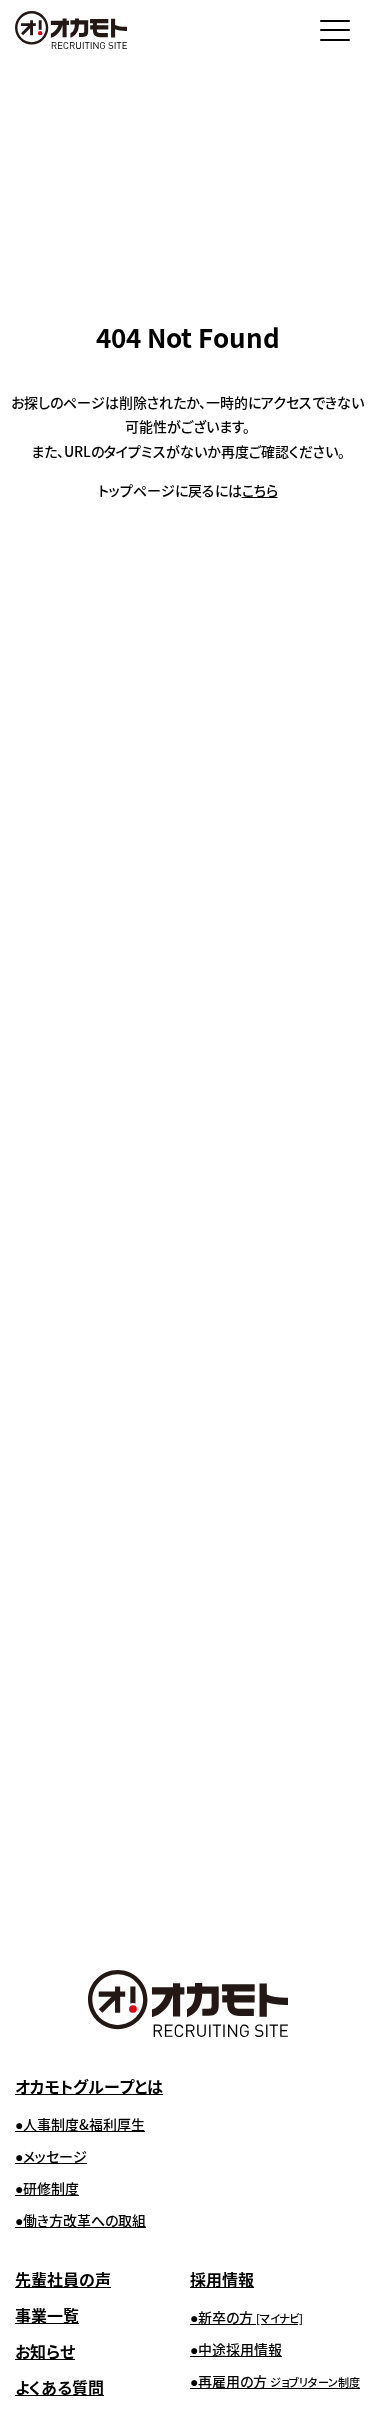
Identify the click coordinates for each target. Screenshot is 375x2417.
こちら (260, 490)
